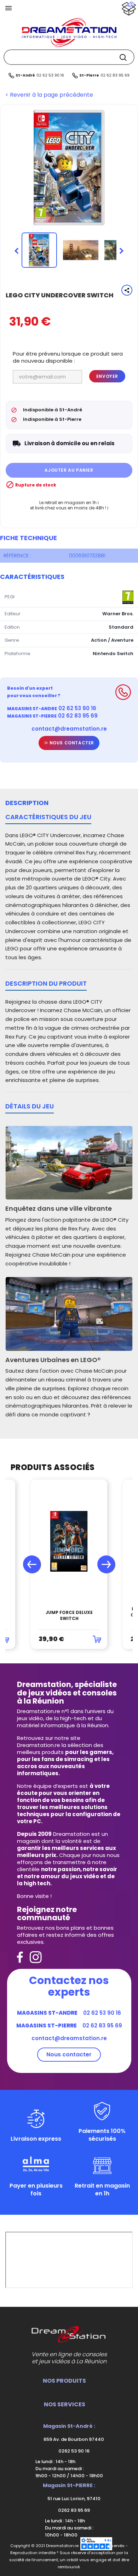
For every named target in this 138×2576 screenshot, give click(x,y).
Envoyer (107, 376)
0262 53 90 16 (73, 2451)
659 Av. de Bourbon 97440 (73, 2439)
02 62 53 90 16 (50, 75)
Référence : (17, 556)
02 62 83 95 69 (115, 75)
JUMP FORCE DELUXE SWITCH (69, 1616)
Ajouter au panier (69, 470)
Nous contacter (71, 743)
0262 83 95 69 (73, 2510)
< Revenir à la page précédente (49, 95)
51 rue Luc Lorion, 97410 (73, 2499)
